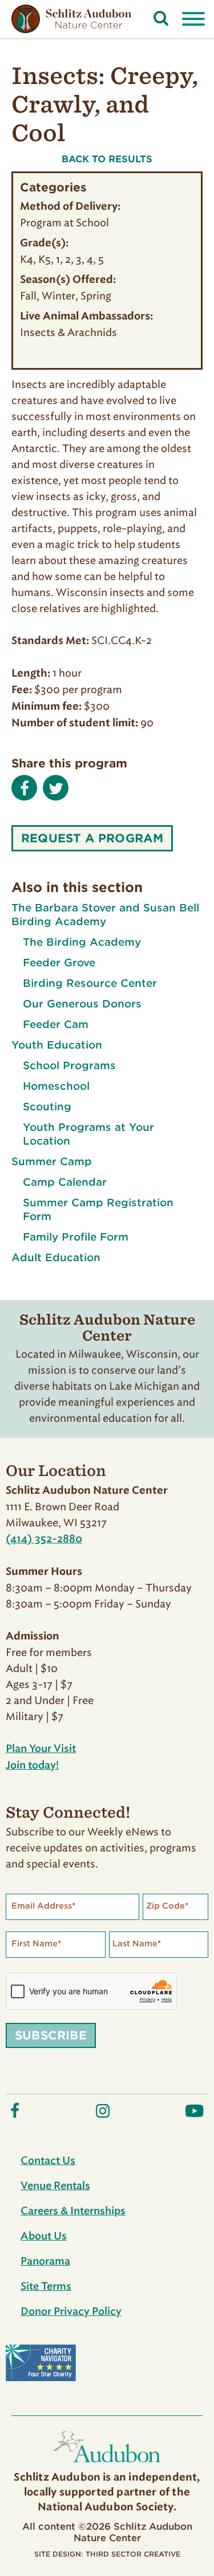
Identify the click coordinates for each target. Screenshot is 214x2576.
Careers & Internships (73, 2211)
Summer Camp (52, 1161)
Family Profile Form (76, 1237)
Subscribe (51, 2035)
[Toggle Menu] (193, 19)
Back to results (107, 159)
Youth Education (57, 1045)
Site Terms (46, 2287)
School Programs (69, 1065)
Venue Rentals (55, 2186)
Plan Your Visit (41, 1749)
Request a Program (92, 838)
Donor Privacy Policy (71, 2312)
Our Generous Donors (82, 1004)
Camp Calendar (65, 1182)
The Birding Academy (82, 942)
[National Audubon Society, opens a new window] (107, 2465)
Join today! (32, 1766)
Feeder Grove (59, 963)
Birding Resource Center (90, 983)
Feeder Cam (56, 1024)
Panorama (45, 2262)
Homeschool (56, 1086)
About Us (44, 2237)
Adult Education (56, 1257)
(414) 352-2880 (44, 1539)
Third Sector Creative (133, 2554)
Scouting (47, 1107)
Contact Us (48, 2161)
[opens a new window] (15, 2116)
